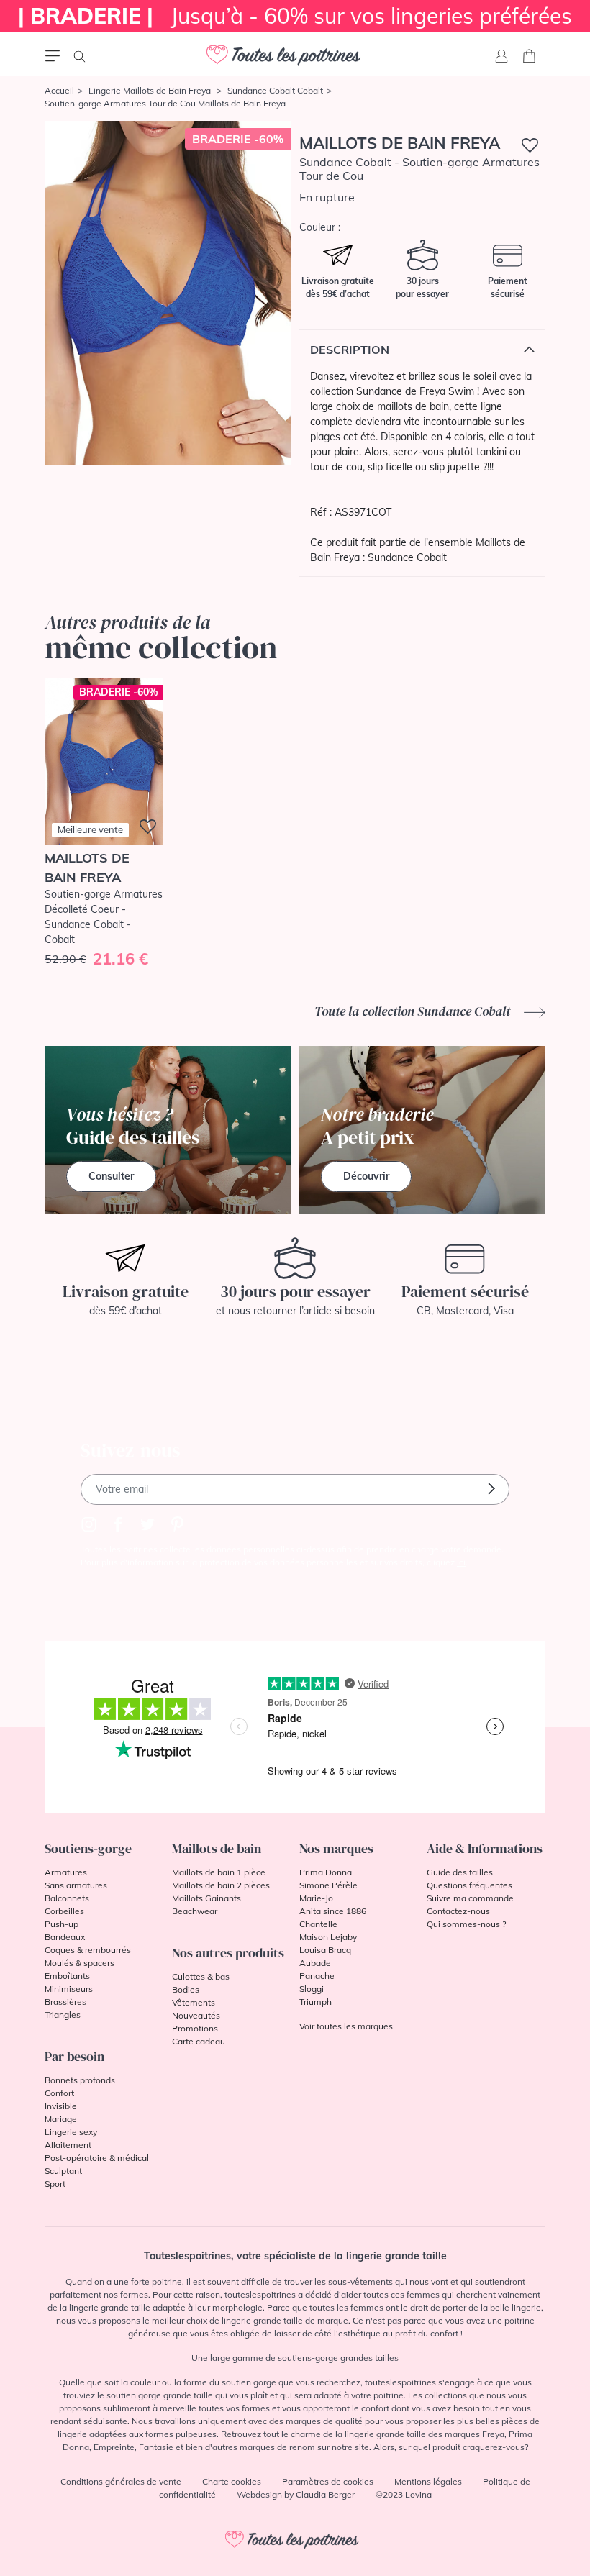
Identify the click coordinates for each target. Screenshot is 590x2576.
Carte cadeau (199, 2041)
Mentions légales (428, 2481)
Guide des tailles (460, 1872)
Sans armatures (76, 1885)
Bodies (186, 1989)
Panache (317, 1976)
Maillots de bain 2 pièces (221, 1885)
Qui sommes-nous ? (466, 1924)
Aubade (315, 1963)
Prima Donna (326, 1872)
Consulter (111, 1176)
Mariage (61, 2119)
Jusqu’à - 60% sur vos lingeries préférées (295, 16)
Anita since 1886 (333, 1911)
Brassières (65, 2002)
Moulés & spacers (80, 1963)
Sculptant (63, 2171)
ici (461, 1562)
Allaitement (68, 2145)
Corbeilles (64, 1911)
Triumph (316, 2002)
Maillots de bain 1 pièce (219, 1872)
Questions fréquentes (469, 1885)
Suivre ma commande (470, 1898)
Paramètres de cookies (328, 2481)
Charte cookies (232, 2481)
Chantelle (318, 1924)
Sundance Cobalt (407, 557)
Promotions (195, 2028)
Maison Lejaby (328, 1937)
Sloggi (312, 1989)
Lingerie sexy (71, 2132)
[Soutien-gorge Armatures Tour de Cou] (168, 293)
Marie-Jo (316, 1898)
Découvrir (366, 1176)
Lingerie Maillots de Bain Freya (151, 90)
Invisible (61, 2106)
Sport (55, 2184)
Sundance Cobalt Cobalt (275, 90)
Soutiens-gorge (88, 1848)
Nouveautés (196, 2015)
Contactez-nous (458, 1911)
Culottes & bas (201, 1976)
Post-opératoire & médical (97, 2158)
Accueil (59, 90)
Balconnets (67, 1898)
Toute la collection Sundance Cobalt (414, 1011)
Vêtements (194, 2002)
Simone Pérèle (328, 1885)
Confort (59, 2093)
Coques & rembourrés (88, 1950)
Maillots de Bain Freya (400, 143)
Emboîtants (67, 1976)
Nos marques (336, 1848)
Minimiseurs (69, 1989)
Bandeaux (65, 1937)
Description (350, 350)
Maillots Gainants (206, 1898)
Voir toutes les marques (346, 2026)
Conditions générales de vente (121, 2481)
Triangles (63, 2015)
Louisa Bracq (325, 1950)
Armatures (66, 1872)
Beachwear (195, 1911)
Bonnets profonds (80, 2080)
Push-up (62, 1924)
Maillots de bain (217, 1848)
